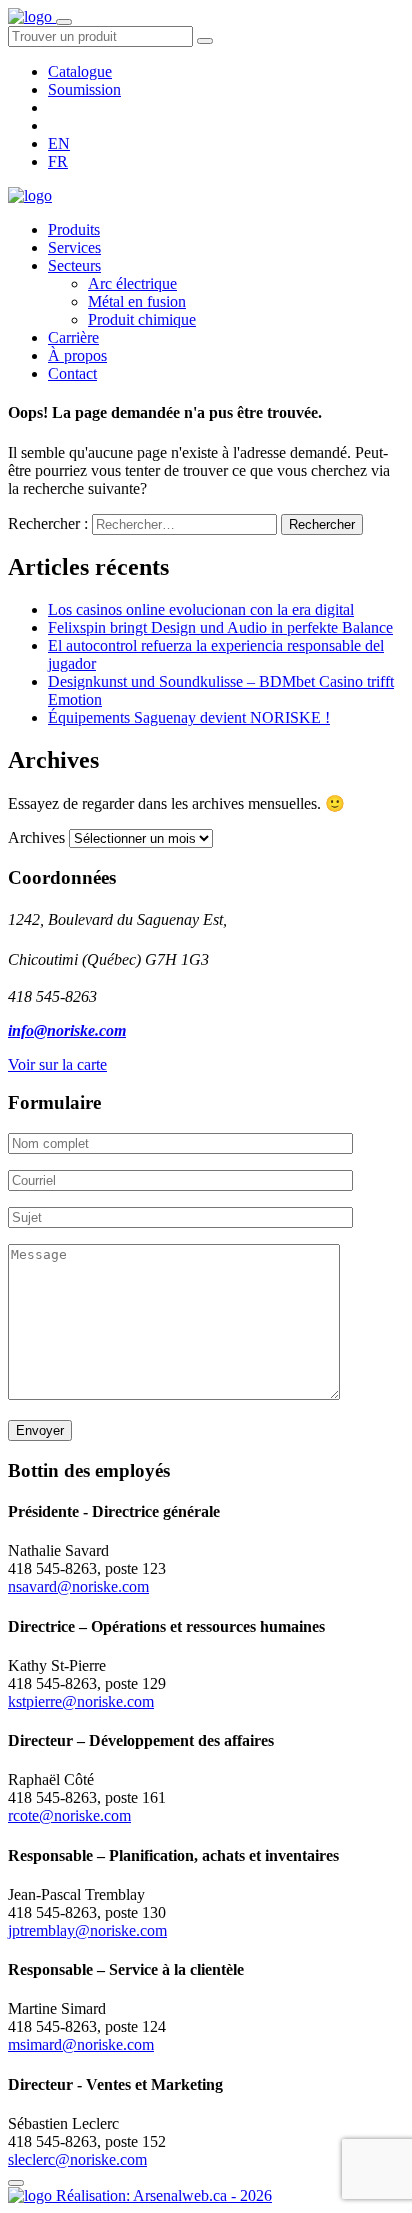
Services (74, 247)
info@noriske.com (67, 1030)
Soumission (84, 89)
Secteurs (74, 265)
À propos (77, 355)
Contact (72, 373)
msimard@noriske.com (81, 2044)
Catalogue (80, 71)
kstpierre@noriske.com (81, 1701)
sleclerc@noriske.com (77, 2159)
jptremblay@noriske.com (87, 1930)
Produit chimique (142, 319)
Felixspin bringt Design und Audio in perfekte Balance (220, 627)
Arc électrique (132, 283)
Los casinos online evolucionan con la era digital (201, 609)
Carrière (73, 337)
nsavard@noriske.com (78, 1586)
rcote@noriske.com (69, 1815)
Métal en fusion (137, 301)
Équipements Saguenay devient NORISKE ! (189, 717)
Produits (74, 229)
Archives (36, 837)
